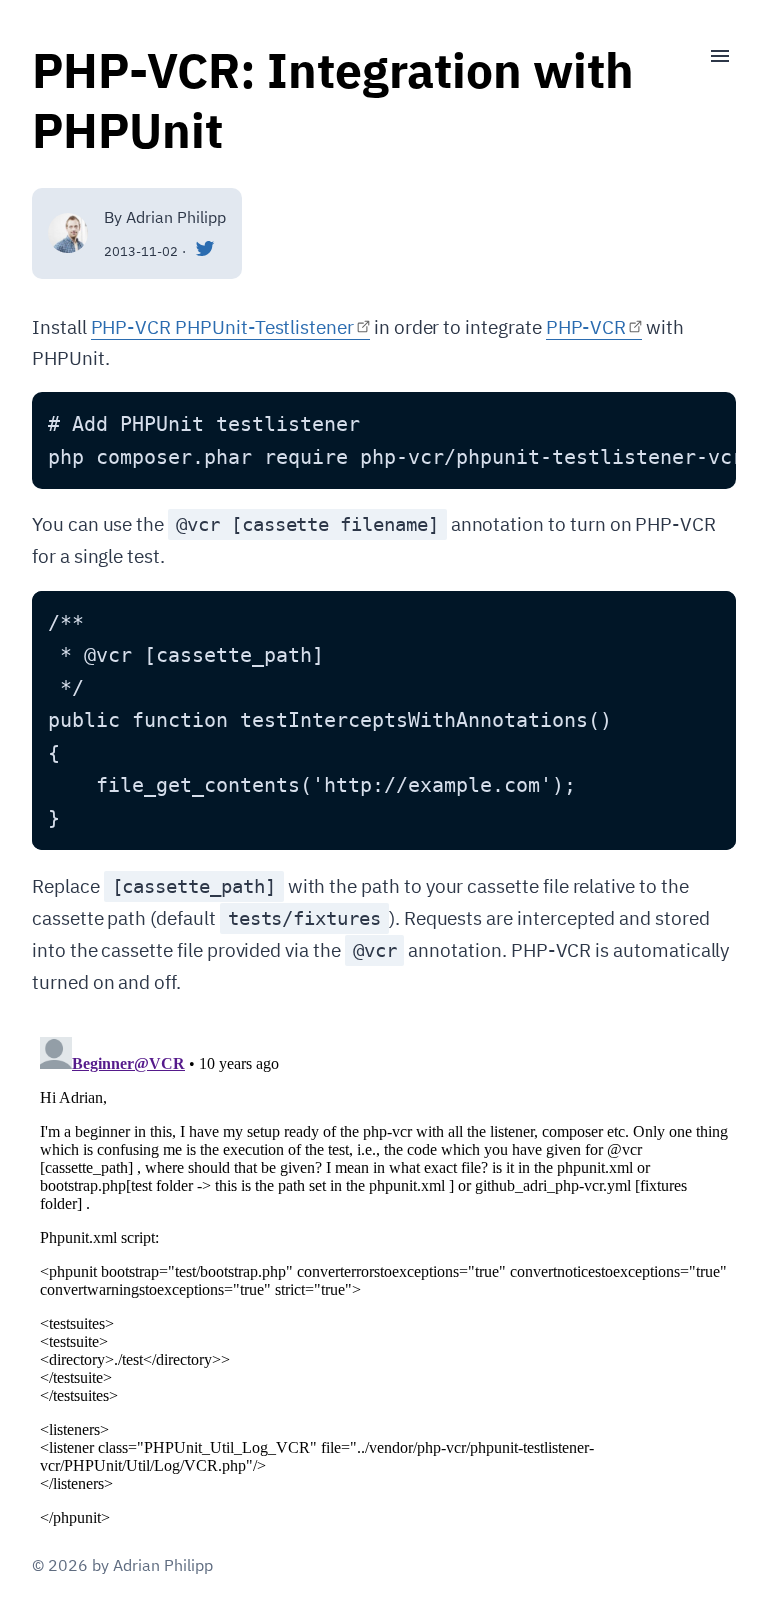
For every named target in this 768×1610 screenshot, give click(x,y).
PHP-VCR (586, 326)
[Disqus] (384, 1279)
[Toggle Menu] (712, 56)
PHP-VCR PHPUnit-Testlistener (222, 326)
